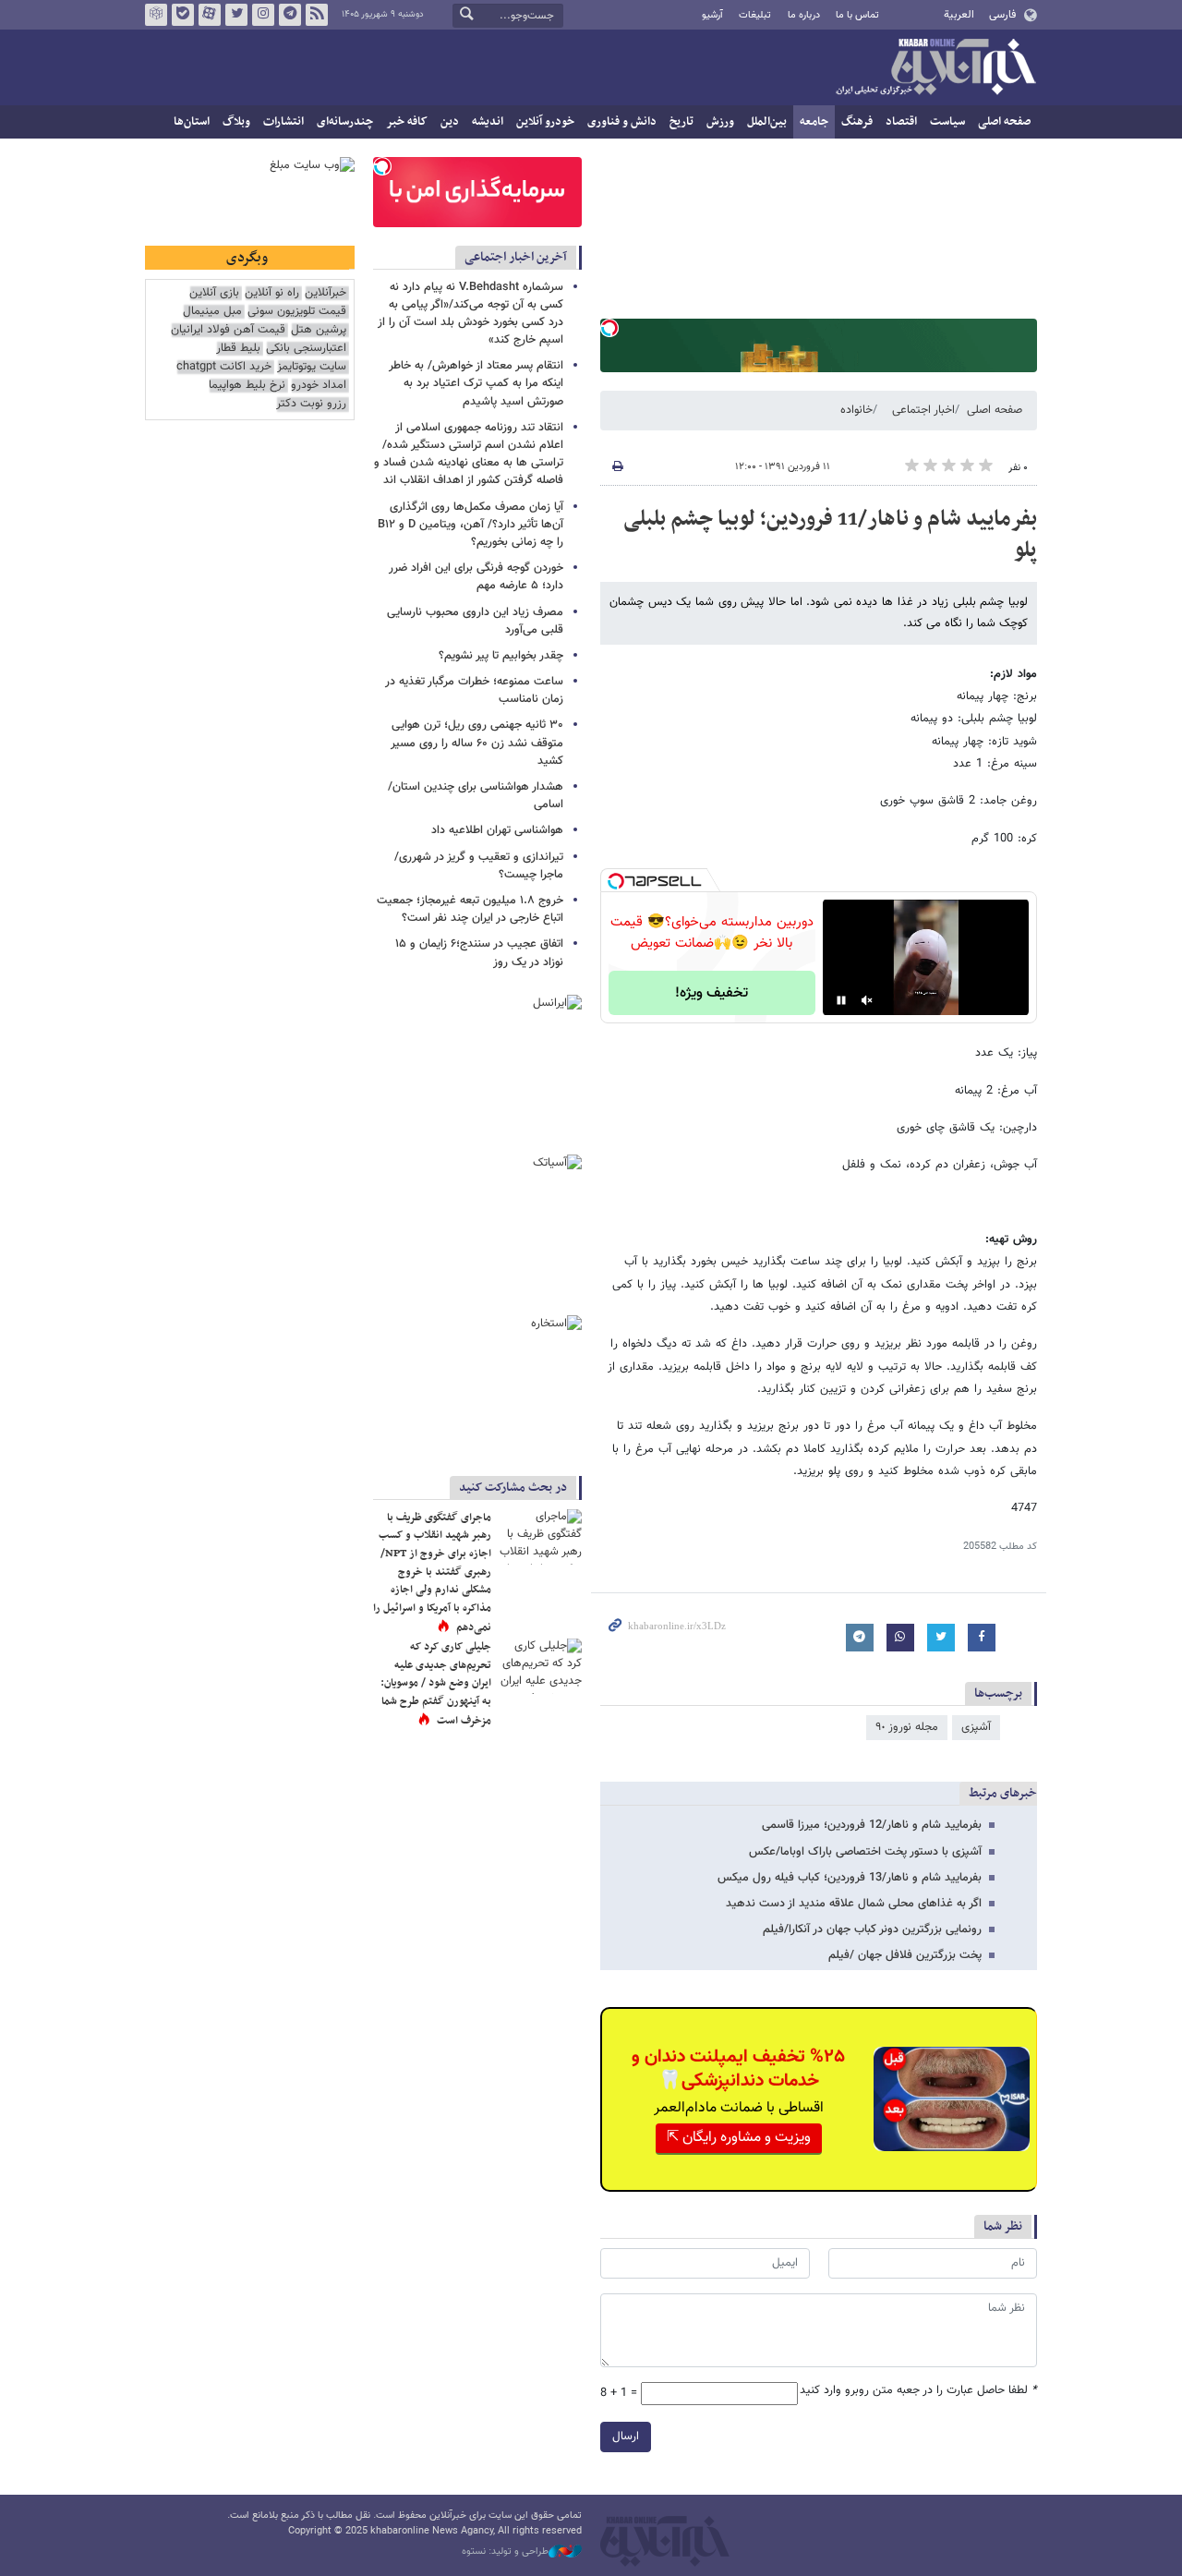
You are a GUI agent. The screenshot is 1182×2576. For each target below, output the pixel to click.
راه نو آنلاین (272, 293)
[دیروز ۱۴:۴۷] (540, 1537)
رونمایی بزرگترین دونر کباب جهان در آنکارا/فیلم (872, 1929)
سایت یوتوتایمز (312, 367)
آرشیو (712, 15)
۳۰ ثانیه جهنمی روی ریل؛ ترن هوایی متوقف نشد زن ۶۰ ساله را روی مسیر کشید (477, 743)
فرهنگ (857, 122)
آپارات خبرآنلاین (210, 15)
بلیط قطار (238, 349)
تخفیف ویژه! (712, 993)
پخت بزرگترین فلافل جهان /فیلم (905, 1955)
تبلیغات (755, 15)
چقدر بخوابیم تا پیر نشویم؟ (501, 656)
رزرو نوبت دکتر (311, 404)
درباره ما (804, 15)
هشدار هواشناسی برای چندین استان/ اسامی (476, 796)
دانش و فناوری (622, 122)
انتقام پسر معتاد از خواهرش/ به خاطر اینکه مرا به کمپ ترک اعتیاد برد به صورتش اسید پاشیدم (476, 383)
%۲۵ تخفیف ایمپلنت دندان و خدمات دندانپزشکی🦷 (738, 2069)
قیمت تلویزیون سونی (297, 312)
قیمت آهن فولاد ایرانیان (228, 330)
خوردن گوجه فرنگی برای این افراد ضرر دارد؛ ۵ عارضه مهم (476, 577)
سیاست (947, 122)
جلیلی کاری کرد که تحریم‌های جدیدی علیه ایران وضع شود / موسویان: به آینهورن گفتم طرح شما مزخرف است (436, 1684)
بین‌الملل (767, 122)
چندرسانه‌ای (345, 122)
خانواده (856, 410)
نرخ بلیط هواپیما (247, 386)
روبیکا (156, 15)
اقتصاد (901, 122)
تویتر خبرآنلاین (236, 15)
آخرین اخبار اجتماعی (516, 257)
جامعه (814, 122)
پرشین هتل (319, 330)
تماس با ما (857, 15)
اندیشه (488, 122)
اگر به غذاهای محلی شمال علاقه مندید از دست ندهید (854, 1904)
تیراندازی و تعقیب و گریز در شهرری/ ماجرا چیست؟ (479, 866)
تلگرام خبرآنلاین (290, 15)
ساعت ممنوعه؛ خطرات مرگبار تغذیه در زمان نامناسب (474, 690)
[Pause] (841, 1000)
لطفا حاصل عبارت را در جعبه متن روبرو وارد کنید (918, 2391)
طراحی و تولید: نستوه (505, 2552)
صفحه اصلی (1004, 122)
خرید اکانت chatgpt (224, 367)
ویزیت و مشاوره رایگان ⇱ (739, 2138)
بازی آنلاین (214, 293)
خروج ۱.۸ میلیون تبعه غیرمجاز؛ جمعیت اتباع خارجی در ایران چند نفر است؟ (470, 909)
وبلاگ (236, 122)
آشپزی (976, 1727)
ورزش (720, 122)
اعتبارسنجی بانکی (306, 349)
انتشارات (283, 122)
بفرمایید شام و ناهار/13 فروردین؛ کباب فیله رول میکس (850, 1878)
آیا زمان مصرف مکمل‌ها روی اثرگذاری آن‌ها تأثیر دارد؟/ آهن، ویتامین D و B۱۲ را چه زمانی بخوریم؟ (470, 525)
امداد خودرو (319, 386)
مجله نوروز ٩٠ (907, 1727)
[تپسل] (609, 328)
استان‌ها (192, 122)
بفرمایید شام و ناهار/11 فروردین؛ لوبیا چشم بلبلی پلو (830, 535)
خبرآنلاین (935, 68)
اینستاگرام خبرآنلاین (263, 15)
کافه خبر (407, 122)
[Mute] (867, 1000)
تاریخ (681, 122)
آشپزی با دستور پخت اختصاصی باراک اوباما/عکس (865, 1852)
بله (183, 15)
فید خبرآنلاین (317, 15)
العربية (959, 15)
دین (450, 122)
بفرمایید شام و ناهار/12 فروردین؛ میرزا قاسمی (872, 1825)
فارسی (1002, 15)
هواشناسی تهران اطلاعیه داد (497, 830)
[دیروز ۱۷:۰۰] (540, 1666)
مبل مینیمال (212, 312)
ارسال (626, 2437)
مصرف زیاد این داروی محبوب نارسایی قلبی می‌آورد (475, 621)
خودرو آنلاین (545, 122)
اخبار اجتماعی (923, 410)
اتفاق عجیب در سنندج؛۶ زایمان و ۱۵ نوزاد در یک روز (479, 953)
